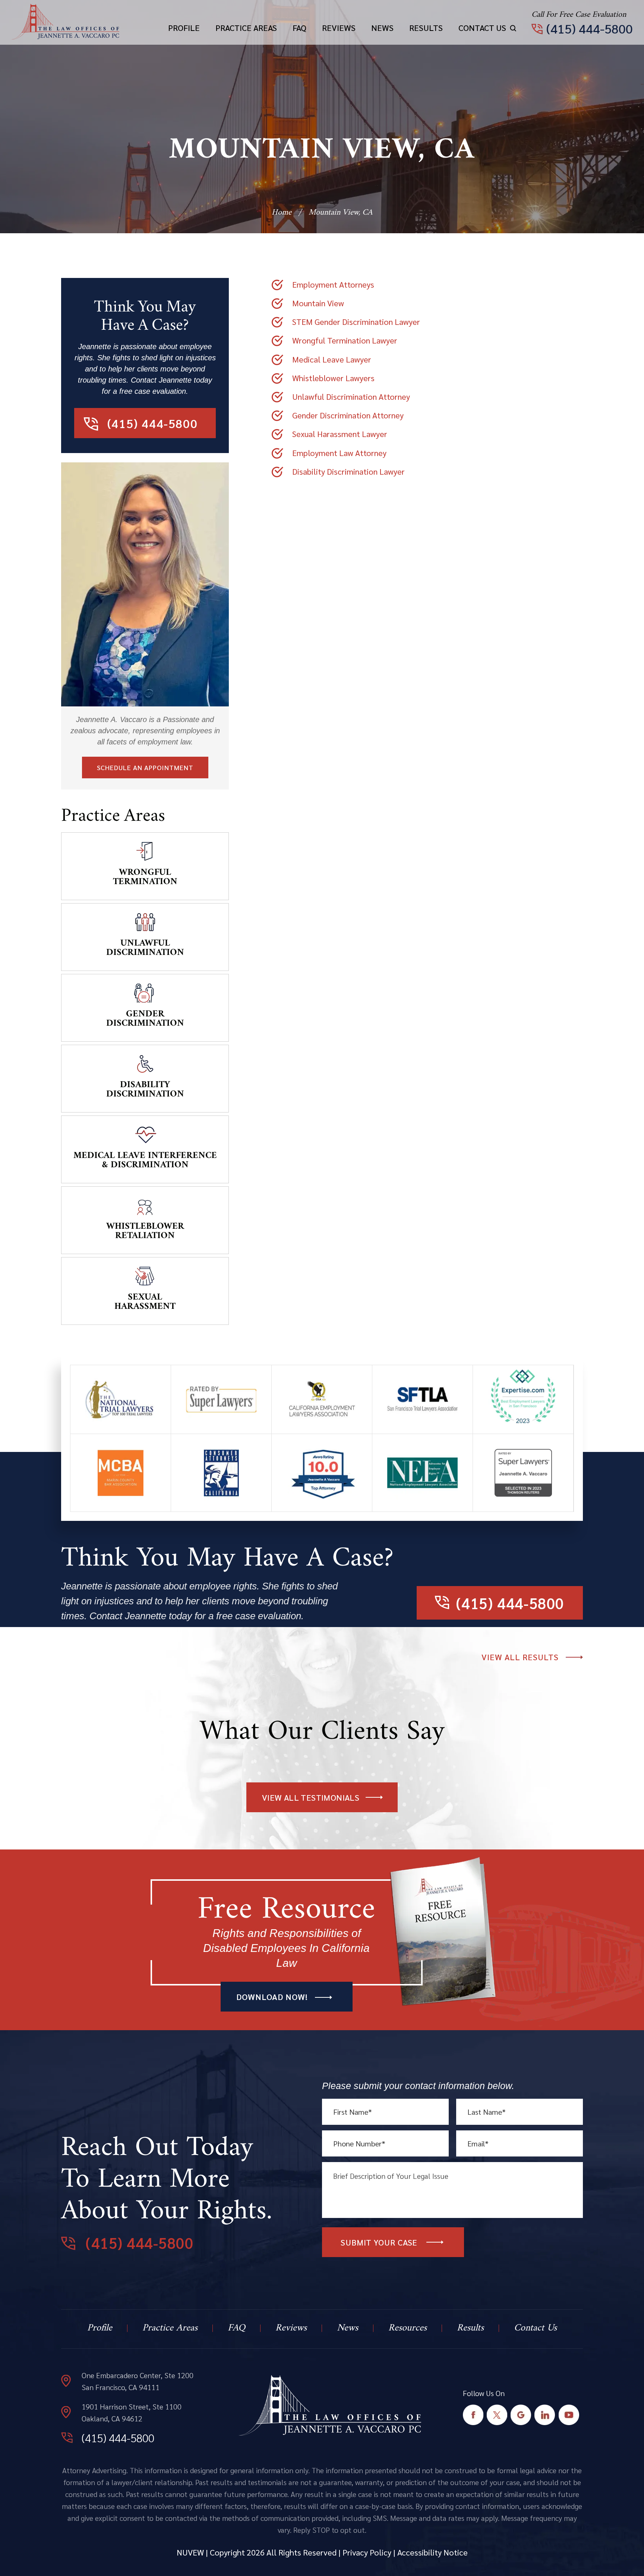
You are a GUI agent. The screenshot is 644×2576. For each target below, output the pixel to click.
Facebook (473, 2415)
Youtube (569, 2415)
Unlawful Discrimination (145, 948)
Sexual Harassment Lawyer (340, 434)
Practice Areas (246, 28)
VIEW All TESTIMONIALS (311, 1797)
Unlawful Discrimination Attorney (351, 396)
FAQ (299, 28)
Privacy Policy (367, 2552)
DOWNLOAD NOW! (272, 1997)
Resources (408, 2328)
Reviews (339, 28)
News (382, 28)
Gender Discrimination (145, 1019)
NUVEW (190, 2552)
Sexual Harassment (145, 1302)
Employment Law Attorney (339, 453)
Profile (184, 28)
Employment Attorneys (333, 284)
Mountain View (318, 303)
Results (426, 28)
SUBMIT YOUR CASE (379, 2242)
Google (521, 2415)
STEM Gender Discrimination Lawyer (356, 322)
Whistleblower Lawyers (333, 378)
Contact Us (482, 28)
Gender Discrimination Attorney (348, 415)
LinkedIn (545, 2415)
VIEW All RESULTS (520, 1657)
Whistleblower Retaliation (145, 1231)
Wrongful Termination (145, 877)
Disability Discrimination (145, 1090)
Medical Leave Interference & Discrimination (145, 1160)
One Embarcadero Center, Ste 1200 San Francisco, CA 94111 (138, 2381)
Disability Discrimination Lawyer (348, 471)
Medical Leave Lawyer (332, 359)
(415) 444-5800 (590, 28)
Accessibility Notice (433, 2552)
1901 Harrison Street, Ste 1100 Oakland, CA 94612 (132, 2412)
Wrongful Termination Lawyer (345, 340)
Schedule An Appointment (145, 767)
